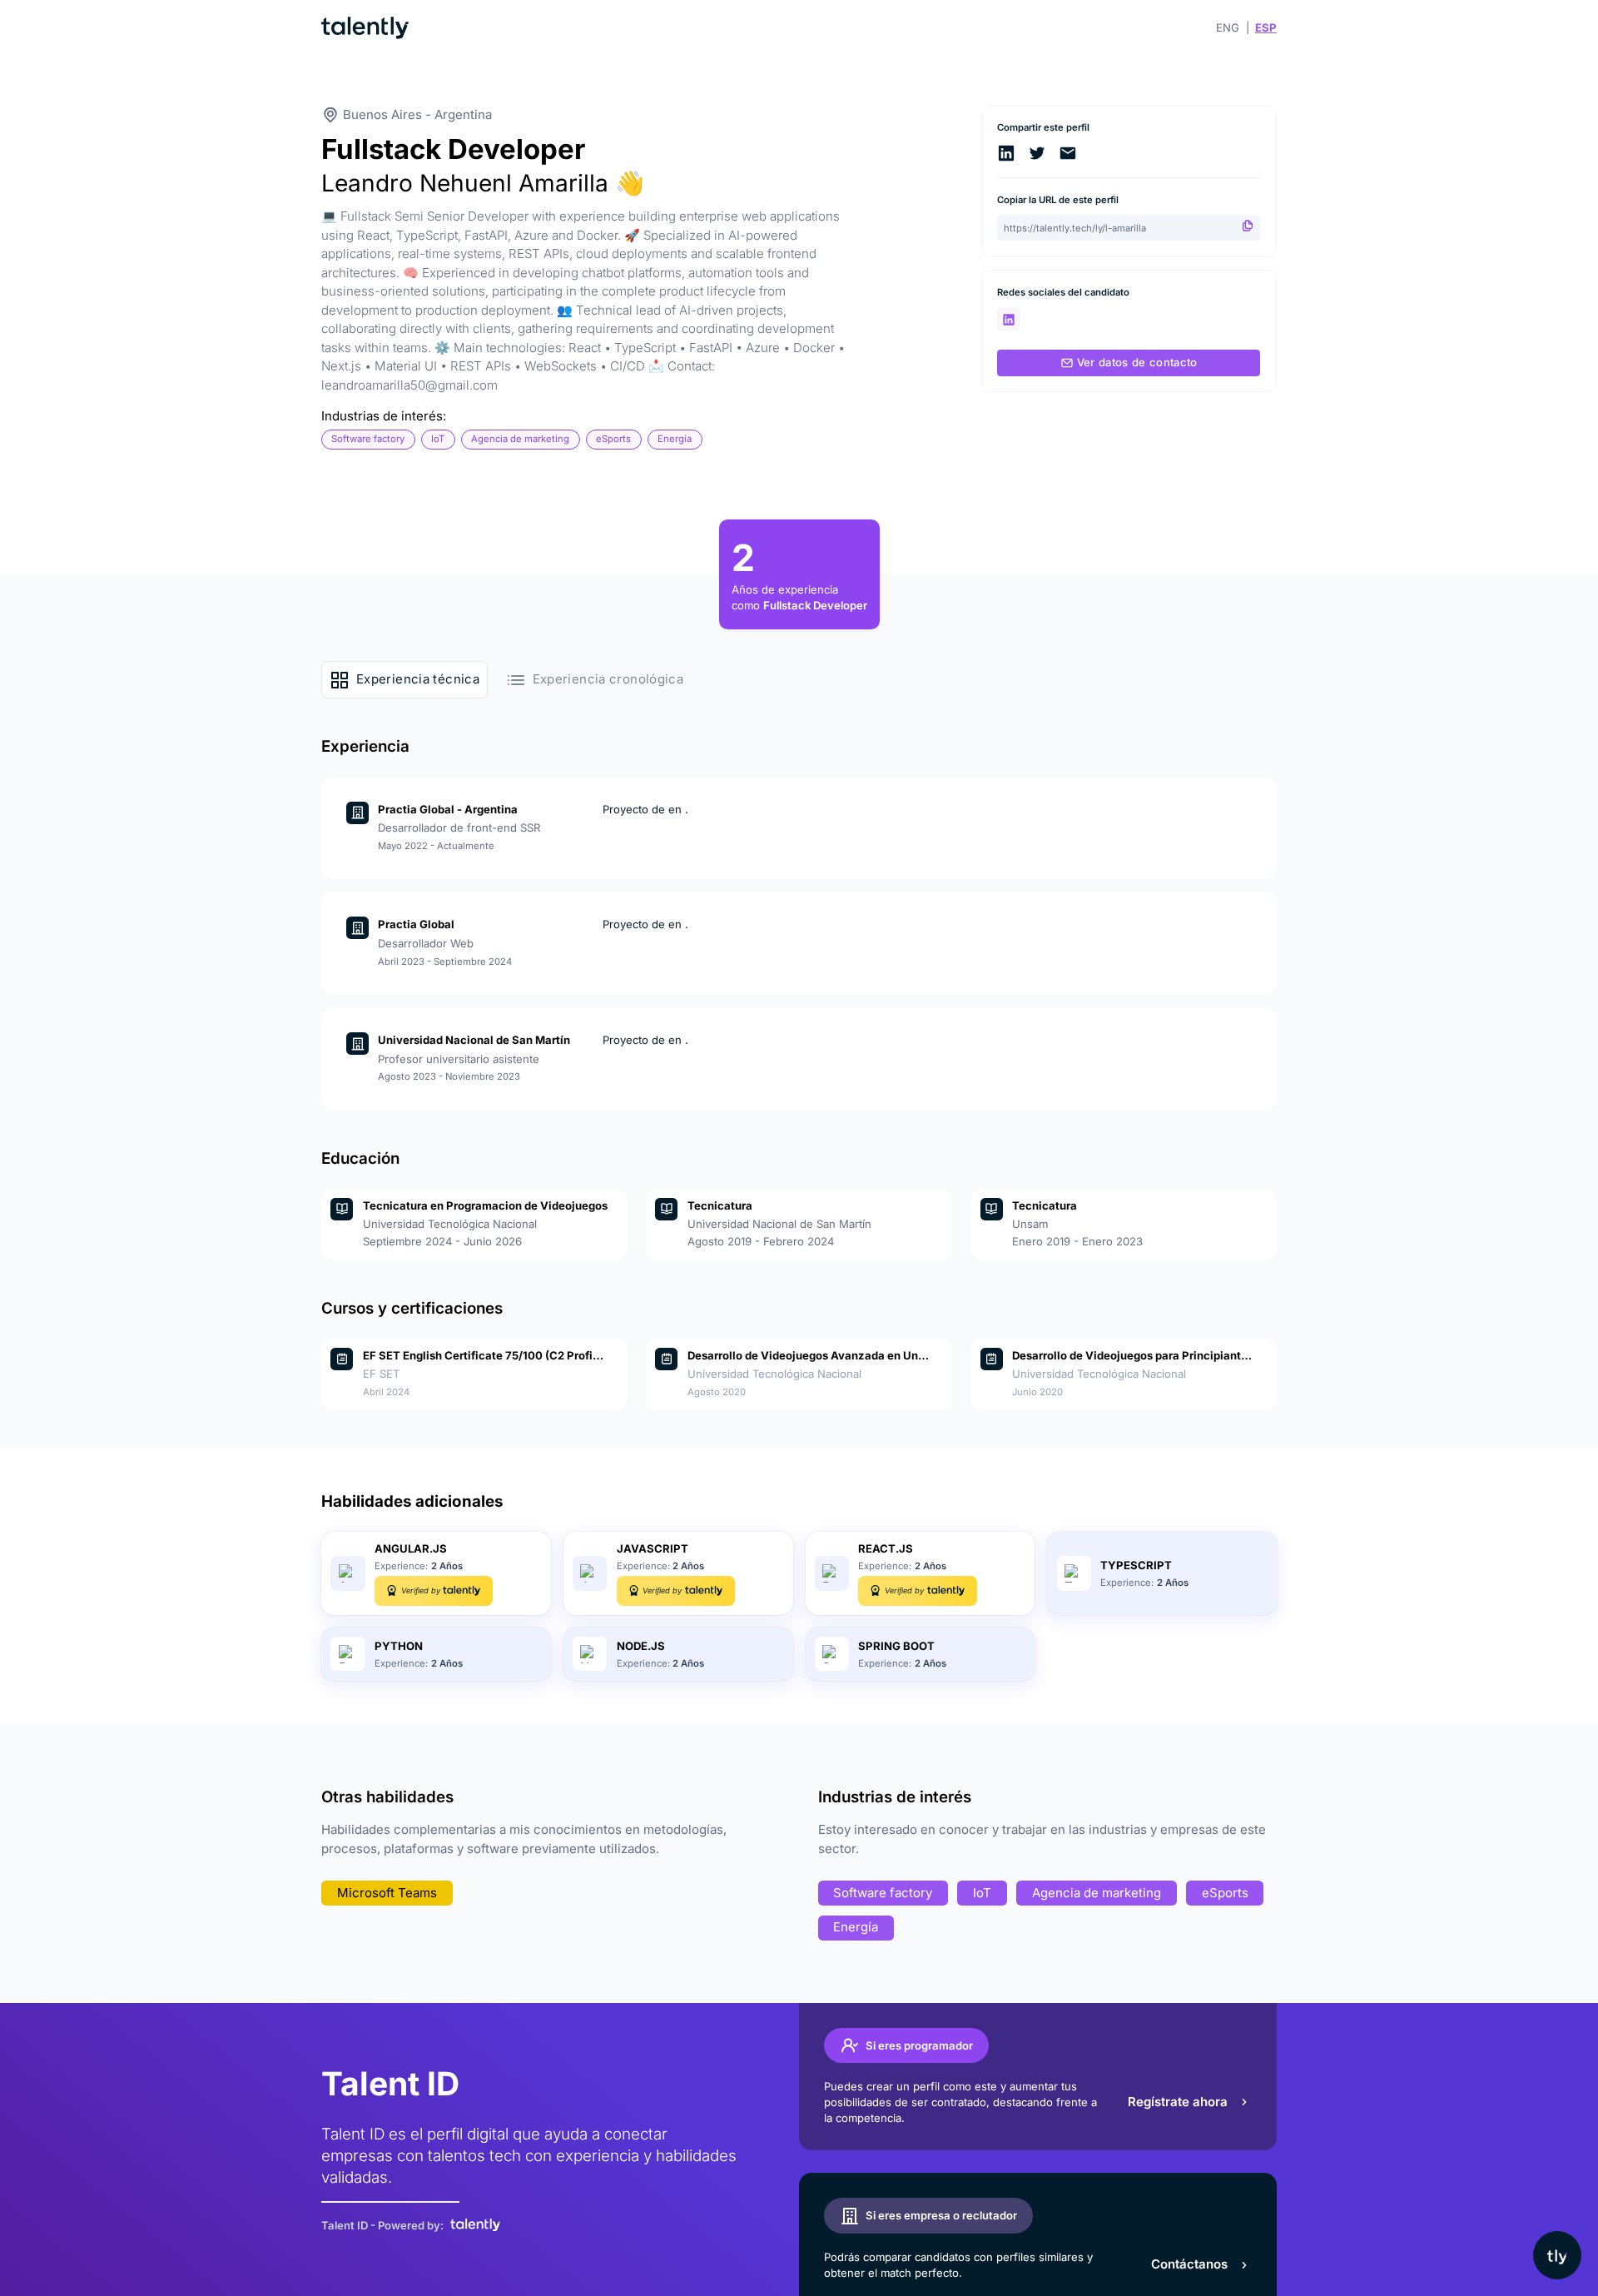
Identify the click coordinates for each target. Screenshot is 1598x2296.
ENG (1228, 27)
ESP (1266, 27)
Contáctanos (1189, 2264)
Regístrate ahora (1178, 2102)
